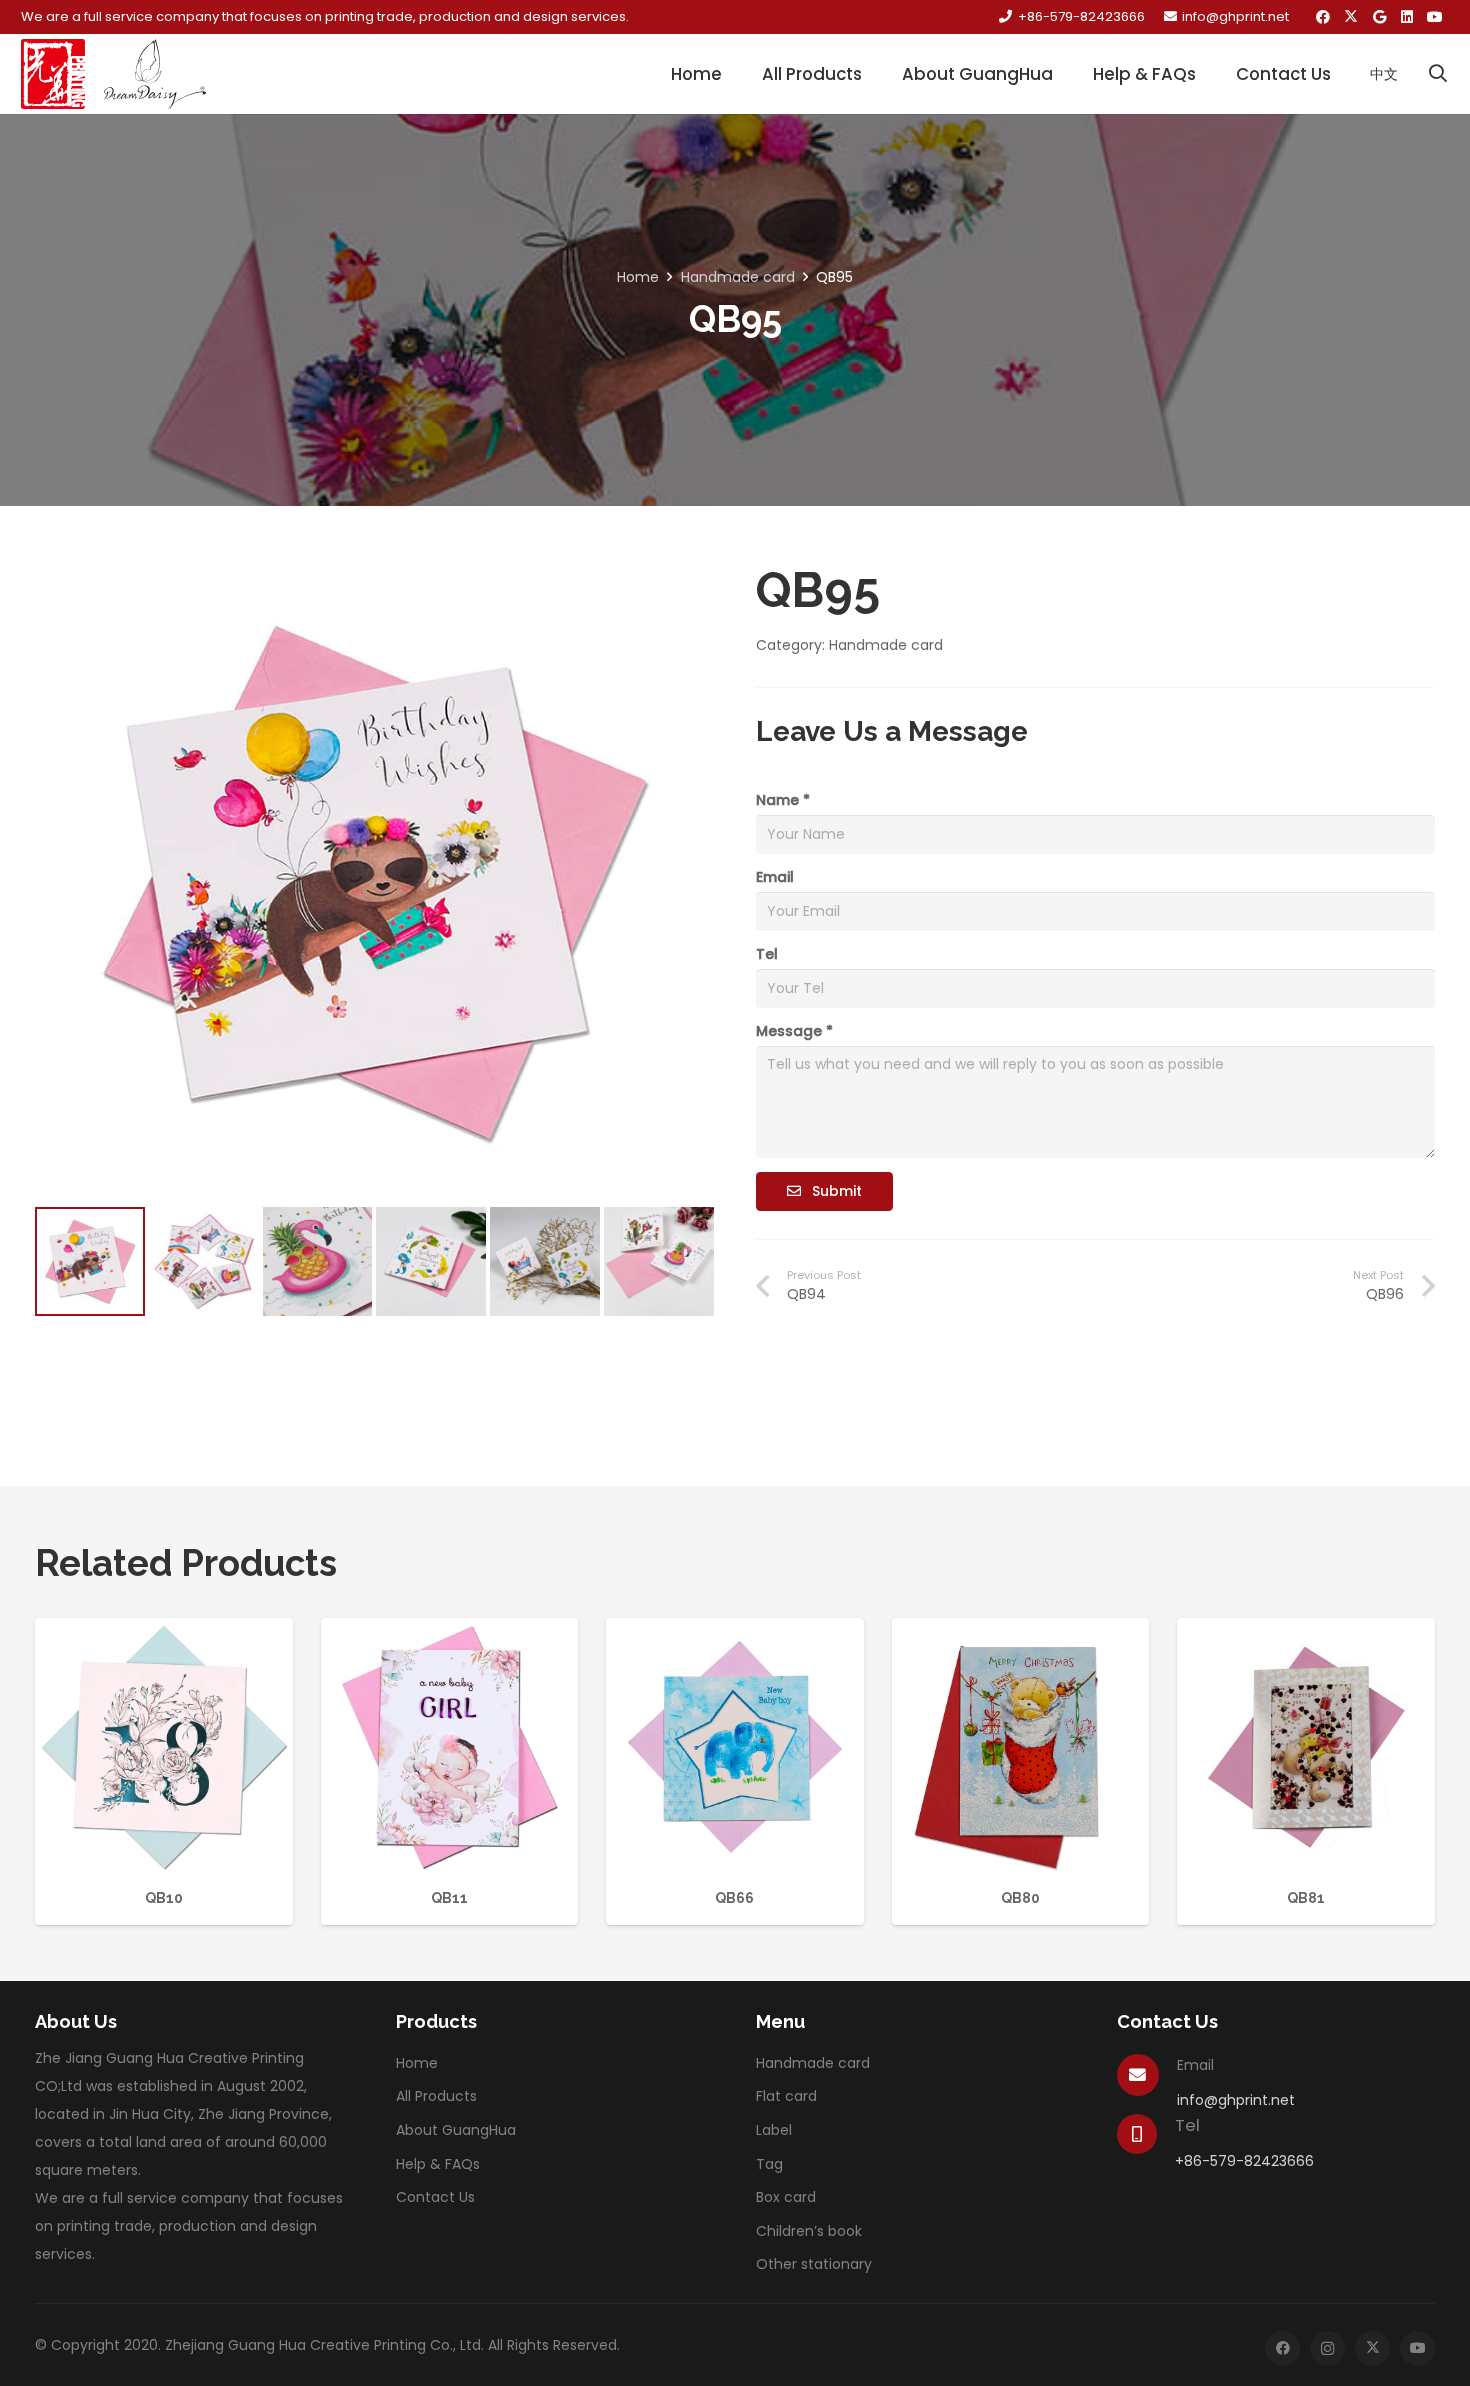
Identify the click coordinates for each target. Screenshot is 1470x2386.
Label (774, 2130)
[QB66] (735, 1632)
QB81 (1306, 1898)
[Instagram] (1327, 2348)
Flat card (786, 2096)
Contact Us (435, 2197)
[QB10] (164, 1632)
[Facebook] (1323, 17)
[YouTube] (1435, 17)
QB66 (734, 1898)
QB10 (164, 1898)
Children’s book (809, 2231)
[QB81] (1306, 1632)
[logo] (53, 74)
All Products (436, 2096)
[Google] (1379, 17)
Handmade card (738, 277)
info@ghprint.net (1236, 2100)
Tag (769, 2164)
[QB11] (450, 1632)
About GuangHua (456, 2130)
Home (638, 277)
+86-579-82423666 (1244, 2161)
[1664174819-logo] (155, 74)
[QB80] (1021, 1632)
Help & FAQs (438, 2164)
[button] (1438, 73)
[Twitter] (1351, 17)
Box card (786, 2197)
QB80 (1020, 1898)
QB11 (449, 1898)
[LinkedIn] (1407, 17)
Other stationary (814, 2264)
